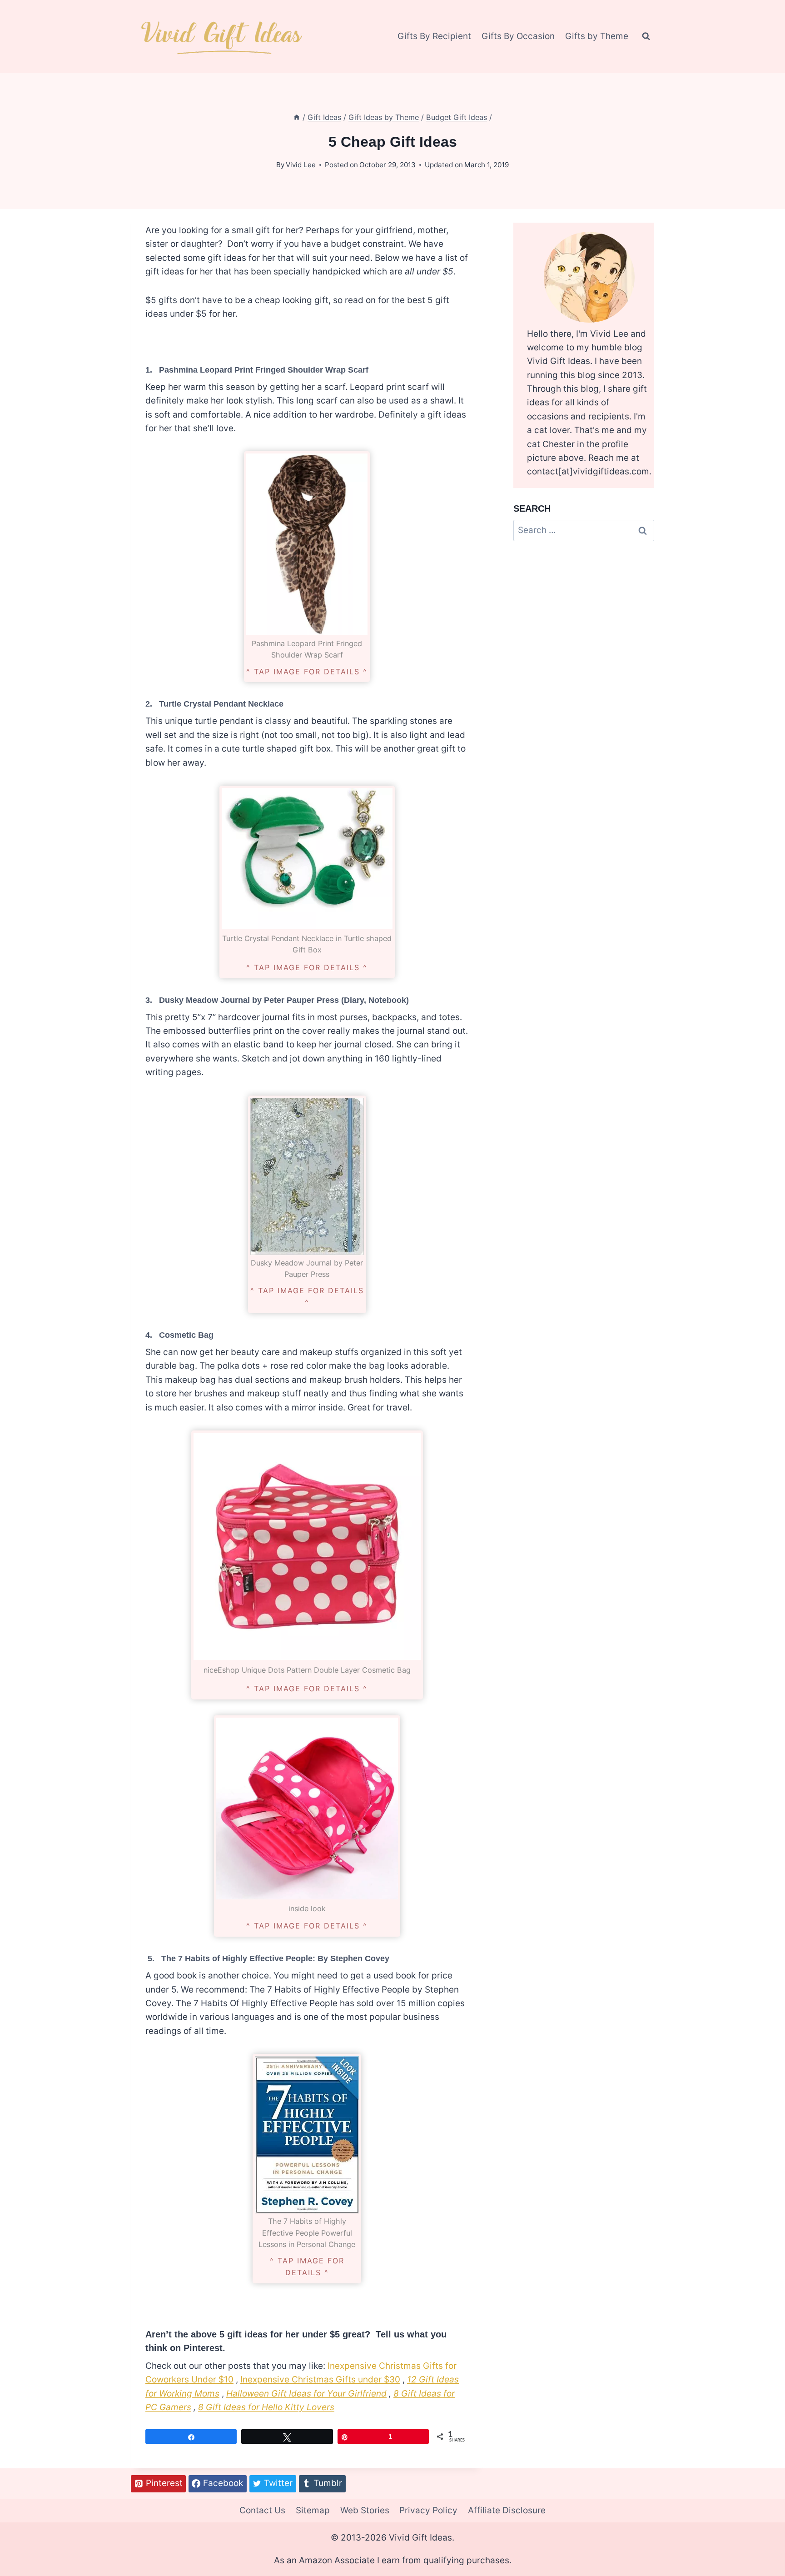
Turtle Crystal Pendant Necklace (221, 704)
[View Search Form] (646, 36)
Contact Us (262, 2510)
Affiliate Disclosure (507, 2510)
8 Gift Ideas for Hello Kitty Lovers (266, 2407)
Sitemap (313, 2510)
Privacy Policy (428, 2510)
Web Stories (365, 2510)
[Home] (297, 117)
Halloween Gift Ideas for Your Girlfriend (306, 2394)
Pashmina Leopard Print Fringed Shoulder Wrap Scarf (264, 370)
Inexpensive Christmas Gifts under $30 (320, 2379)
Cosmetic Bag (186, 1335)
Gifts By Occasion (518, 36)
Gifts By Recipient (434, 36)
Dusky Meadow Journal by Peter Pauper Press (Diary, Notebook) (284, 1000)
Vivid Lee (301, 165)
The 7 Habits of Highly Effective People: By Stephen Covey (274, 1958)
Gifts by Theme (597, 36)
